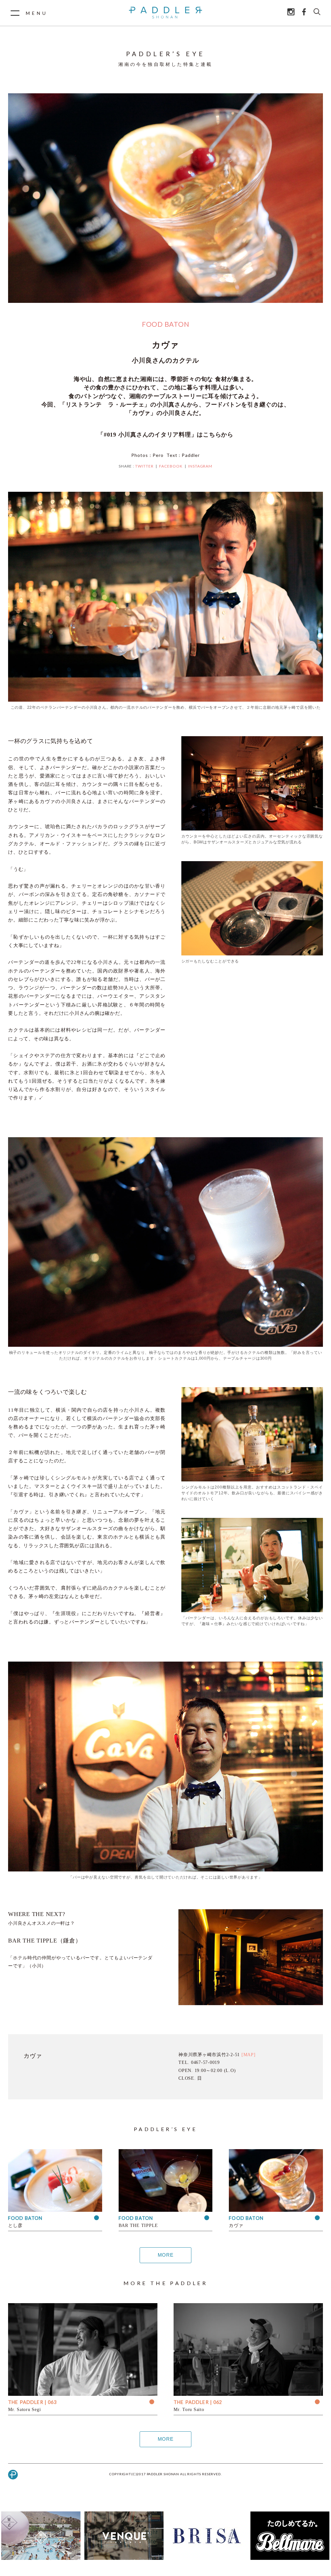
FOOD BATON (166, 324)
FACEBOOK (171, 466)
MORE (166, 2255)
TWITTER (144, 466)
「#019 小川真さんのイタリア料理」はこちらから (165, 435)
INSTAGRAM (200, 466)
